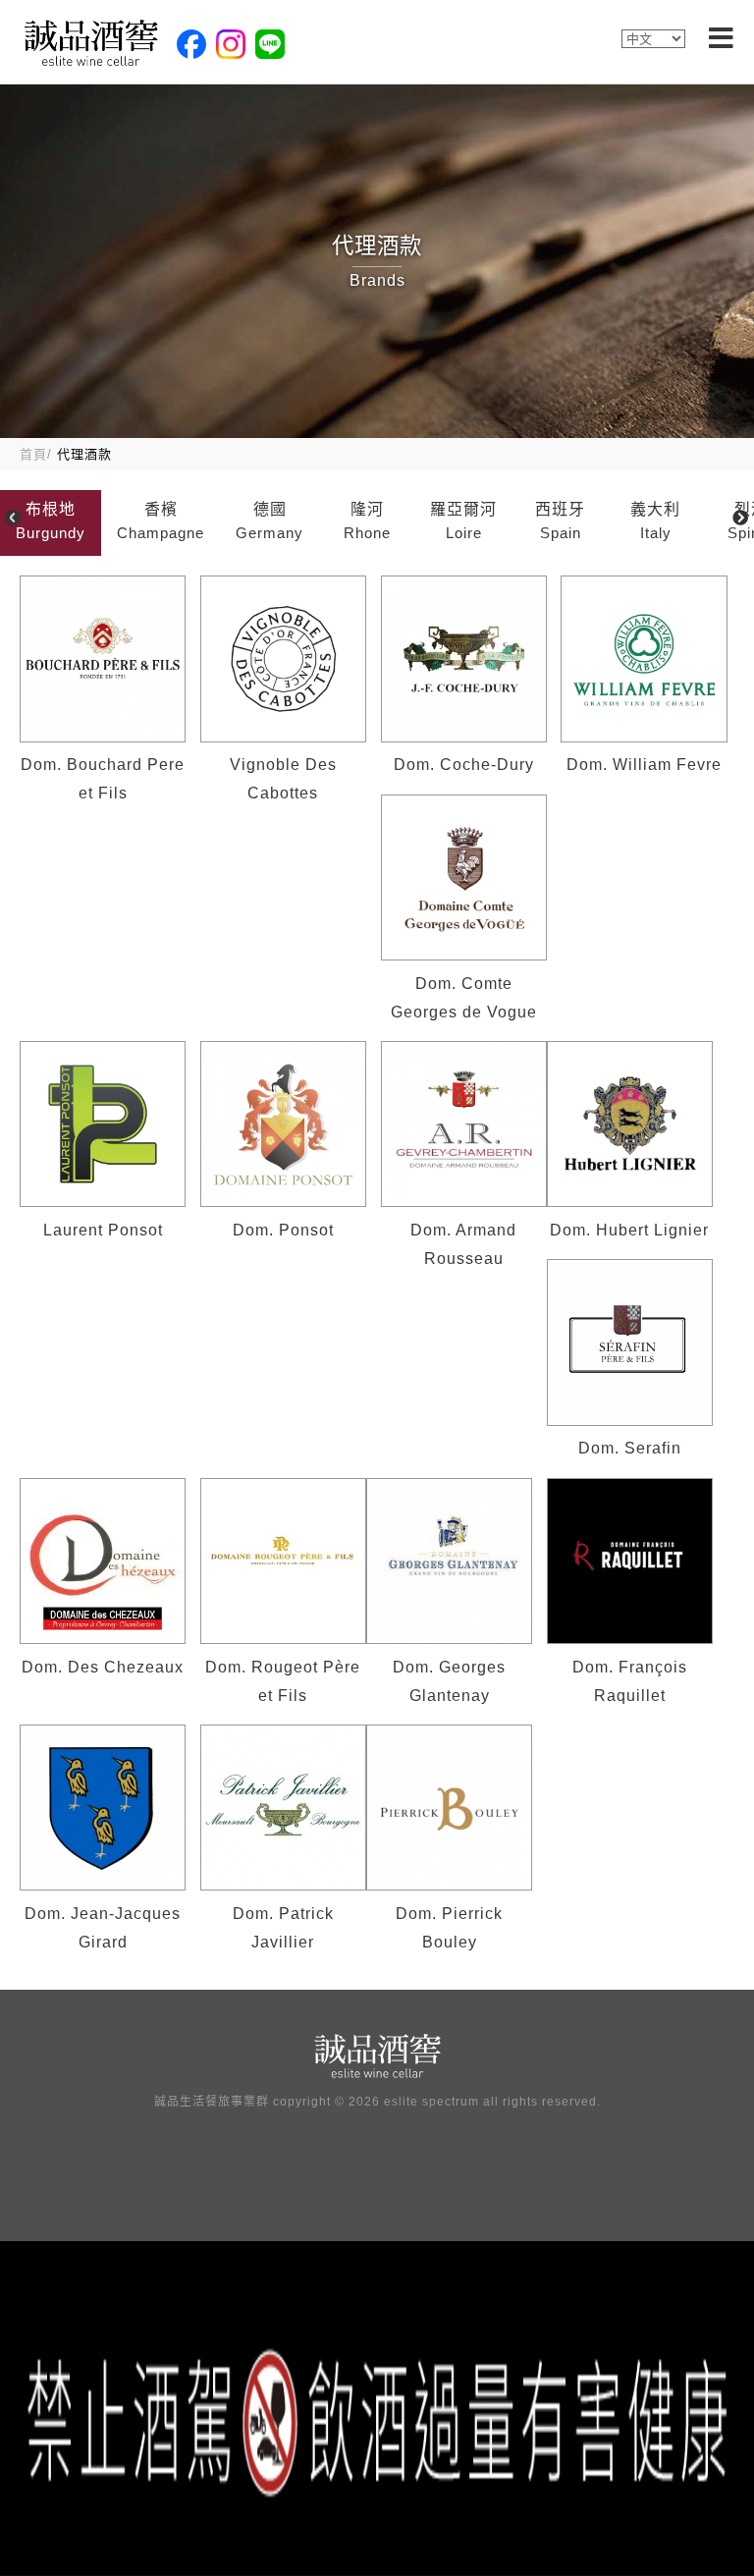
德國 (269, 521)
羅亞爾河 (463, 521)
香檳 (161, 521)
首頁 (33, 454)
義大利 (655, 521)
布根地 (51, 521)
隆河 (367, 521)
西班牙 (560, 521)
